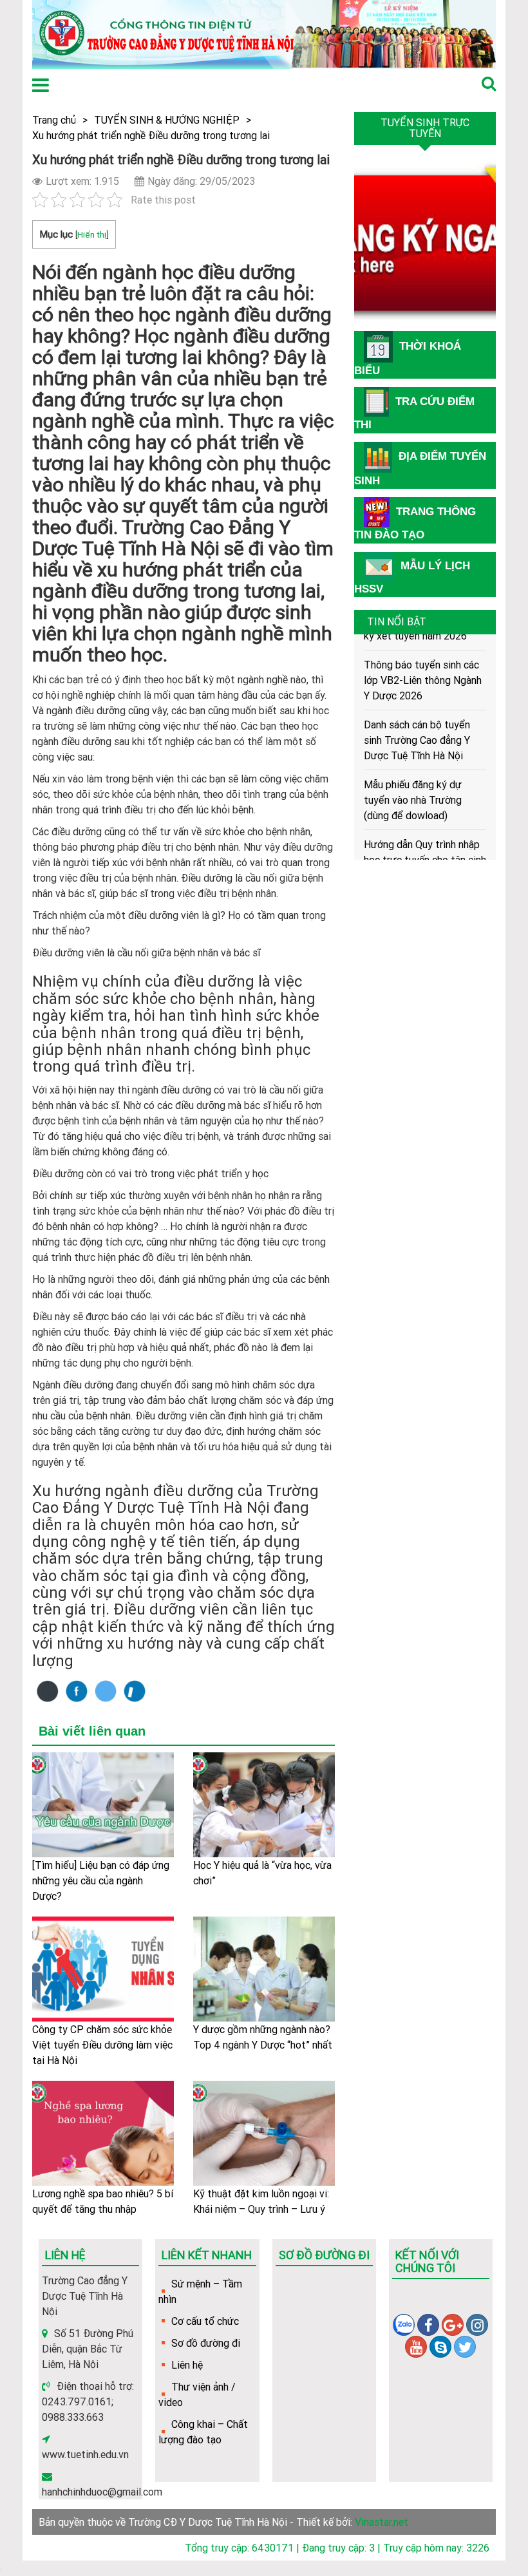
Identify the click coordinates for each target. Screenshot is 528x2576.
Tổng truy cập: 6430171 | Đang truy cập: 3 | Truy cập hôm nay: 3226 (337, 2548)
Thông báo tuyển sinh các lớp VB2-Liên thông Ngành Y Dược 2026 (423, 667)
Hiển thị (92, 234)
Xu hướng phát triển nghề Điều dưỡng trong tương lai (151, 135)
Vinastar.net (382, 2522)
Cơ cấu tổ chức (205, 2321)
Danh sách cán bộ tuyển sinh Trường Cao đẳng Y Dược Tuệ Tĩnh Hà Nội (417, 726)
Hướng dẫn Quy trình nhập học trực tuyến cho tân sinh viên (425, 846)
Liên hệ (187, 2365)
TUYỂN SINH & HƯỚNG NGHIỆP (167, 120)
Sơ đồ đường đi (206, 2343)
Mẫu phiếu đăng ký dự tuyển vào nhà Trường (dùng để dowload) (413, 786)
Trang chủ (54, 120)
